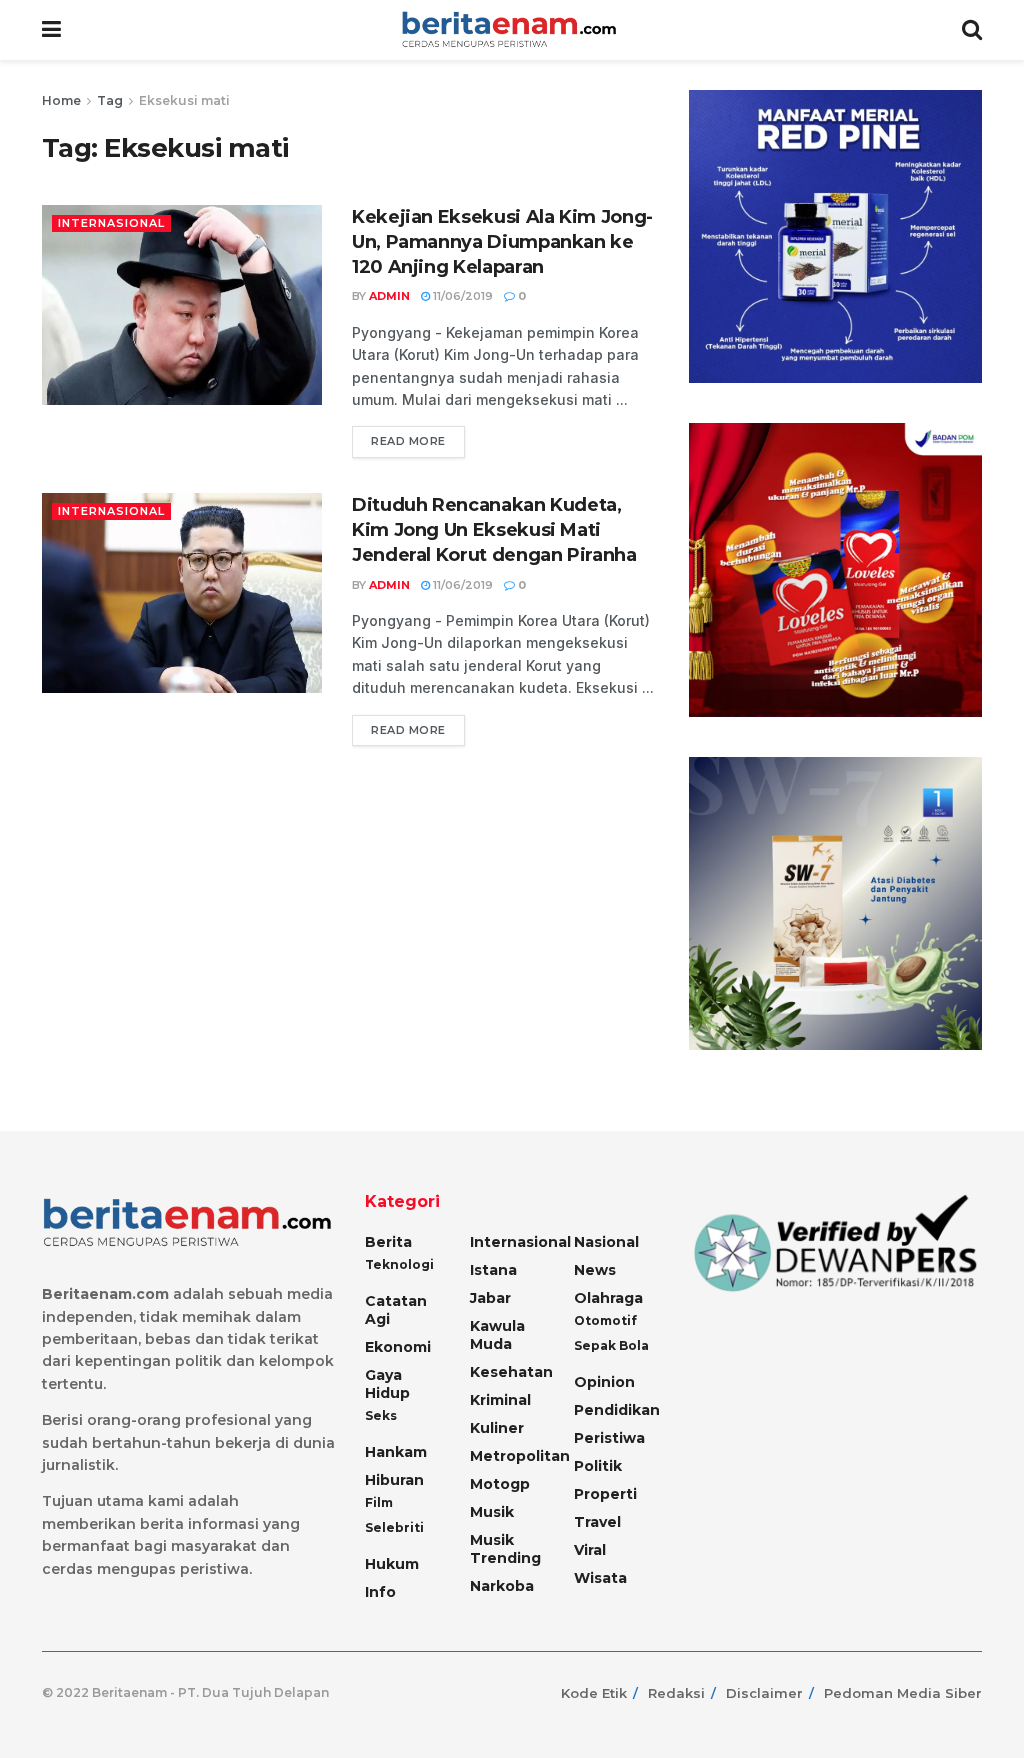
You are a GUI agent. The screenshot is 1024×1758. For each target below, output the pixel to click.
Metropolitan (520, 1456)
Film (379, 1502)
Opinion (604, 1382)
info (380, 1592)
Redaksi (676, 1693)
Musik (492, 1512)
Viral (590, 1550)
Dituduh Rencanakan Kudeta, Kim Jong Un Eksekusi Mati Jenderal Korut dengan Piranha (494, 530)
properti (605, 1494)
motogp (500, 1484)
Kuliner (497, 1428)
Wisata (600, 1578)
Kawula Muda (497, 1335)
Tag (110, 100)
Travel (597, 1522)
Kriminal (500, 1400)
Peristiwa (609, 1438)
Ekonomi (398, 1347)
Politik (598, 1466)
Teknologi (399, 1264)
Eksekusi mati (184, 100)
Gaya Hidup (387, 1384)
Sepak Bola (611, 1345)
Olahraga (608, 1298)
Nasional (606, 1242)
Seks (381, 1415)
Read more (408, 441)
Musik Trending (505, 1549)
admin (389, 296)
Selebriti (394, 1527)
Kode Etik (594, 1693)
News (595, 1270)
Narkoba (502, 1586)
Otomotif (605, 1320)
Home (61, 100)
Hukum (392, 1564)
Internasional (111, 223)
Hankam (396, 1452)
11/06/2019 (461, 296)
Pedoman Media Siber (903, 1693)
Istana (493, 1270)
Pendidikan (617, 1410)
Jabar (490, 1298)
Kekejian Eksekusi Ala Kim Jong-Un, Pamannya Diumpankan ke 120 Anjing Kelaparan (502, 242)
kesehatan (511, 1372)
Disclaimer (764, 1693)
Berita (388, 1242)
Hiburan (394, 1480)
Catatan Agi (396, 1310)
